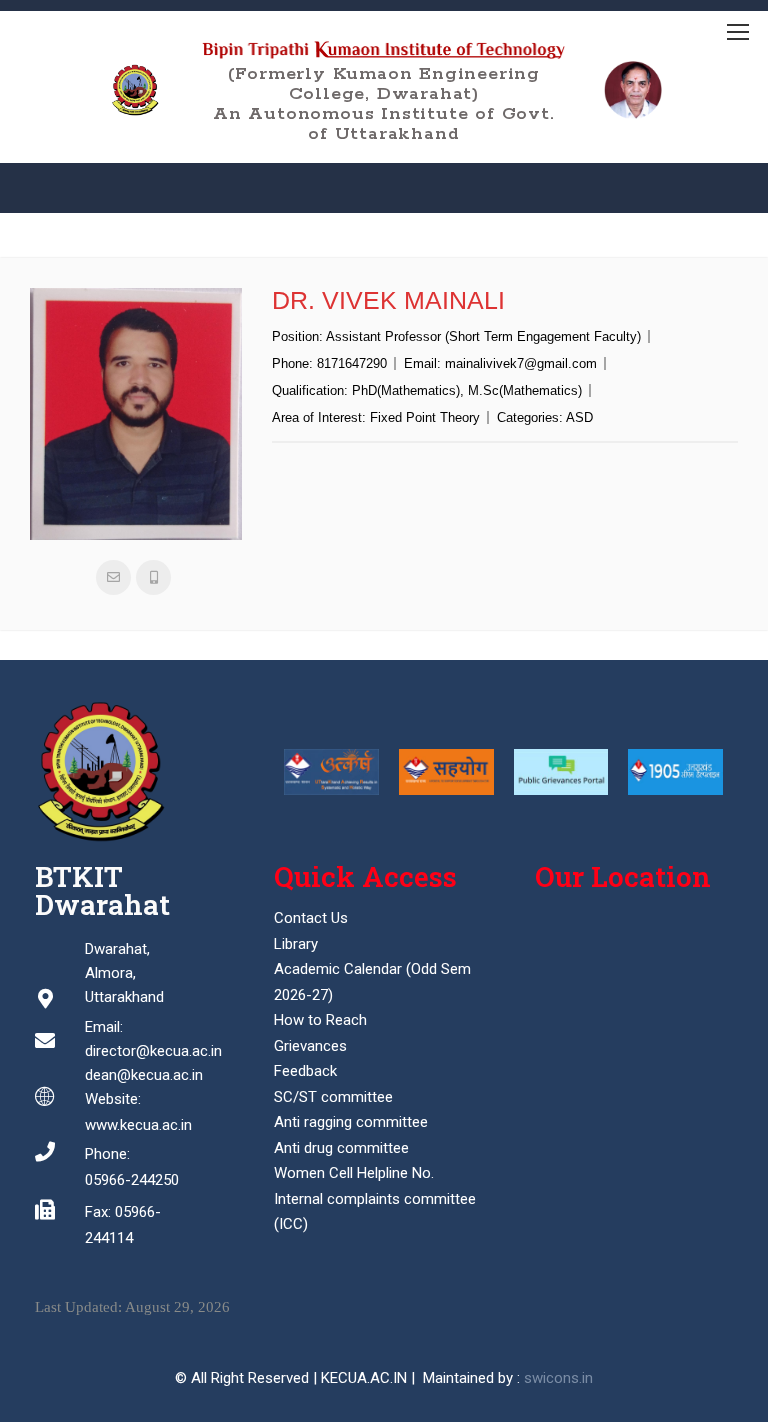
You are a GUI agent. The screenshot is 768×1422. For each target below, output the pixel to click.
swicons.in (558, 1378)
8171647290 (352, 363)
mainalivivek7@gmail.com (521, 363)
